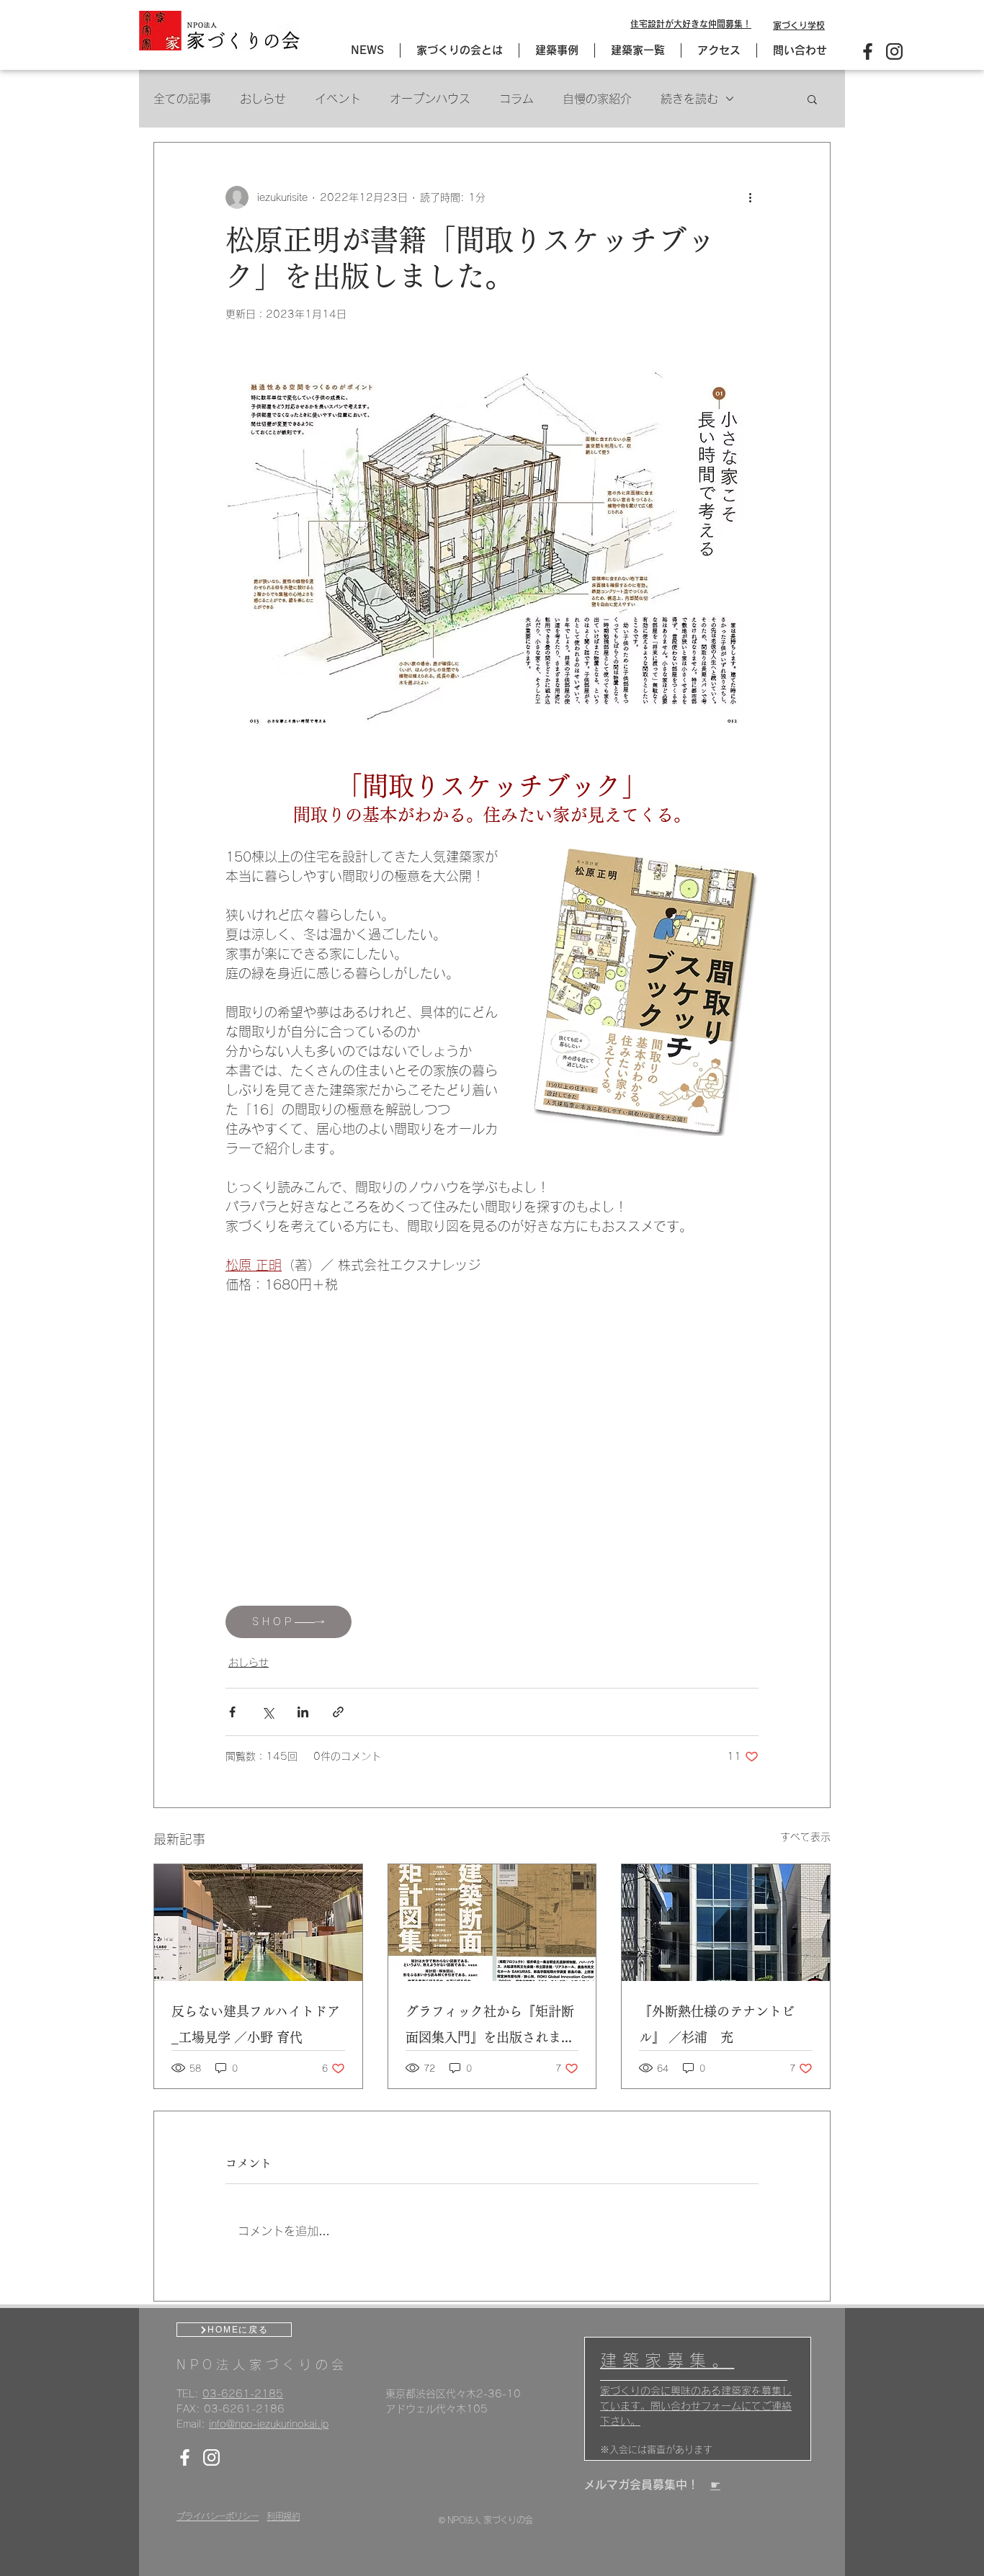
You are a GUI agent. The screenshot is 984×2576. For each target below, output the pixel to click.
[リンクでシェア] (338, 1712)
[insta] (894, 52)
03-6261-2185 (243, 2394)
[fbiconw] (185, 2458)
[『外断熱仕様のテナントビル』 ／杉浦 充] (726, 1923)
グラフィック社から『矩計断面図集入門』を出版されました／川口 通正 (490, 2027)
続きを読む (689, 99)
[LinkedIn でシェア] (303, 1712)
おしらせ (263, 99)
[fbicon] (868, 52)
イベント (338, 99)
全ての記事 (182, 99)
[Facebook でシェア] (232, 1712)
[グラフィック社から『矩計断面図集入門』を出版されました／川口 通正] (492, 1923)
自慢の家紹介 (597, 99)
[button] (812, 99)
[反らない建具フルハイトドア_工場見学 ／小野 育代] (258, 1923)
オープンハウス (430, 99)
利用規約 (283, 2516)
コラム (516, 99)
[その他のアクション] (750, 197)
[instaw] (211, 2458)
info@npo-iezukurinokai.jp (269, 2424)
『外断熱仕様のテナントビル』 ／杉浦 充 (717, 2024)
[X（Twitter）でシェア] (268, 1712)
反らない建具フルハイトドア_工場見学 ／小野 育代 (256, 2024)
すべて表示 (805, 1837)
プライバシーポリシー (218, 2516)
